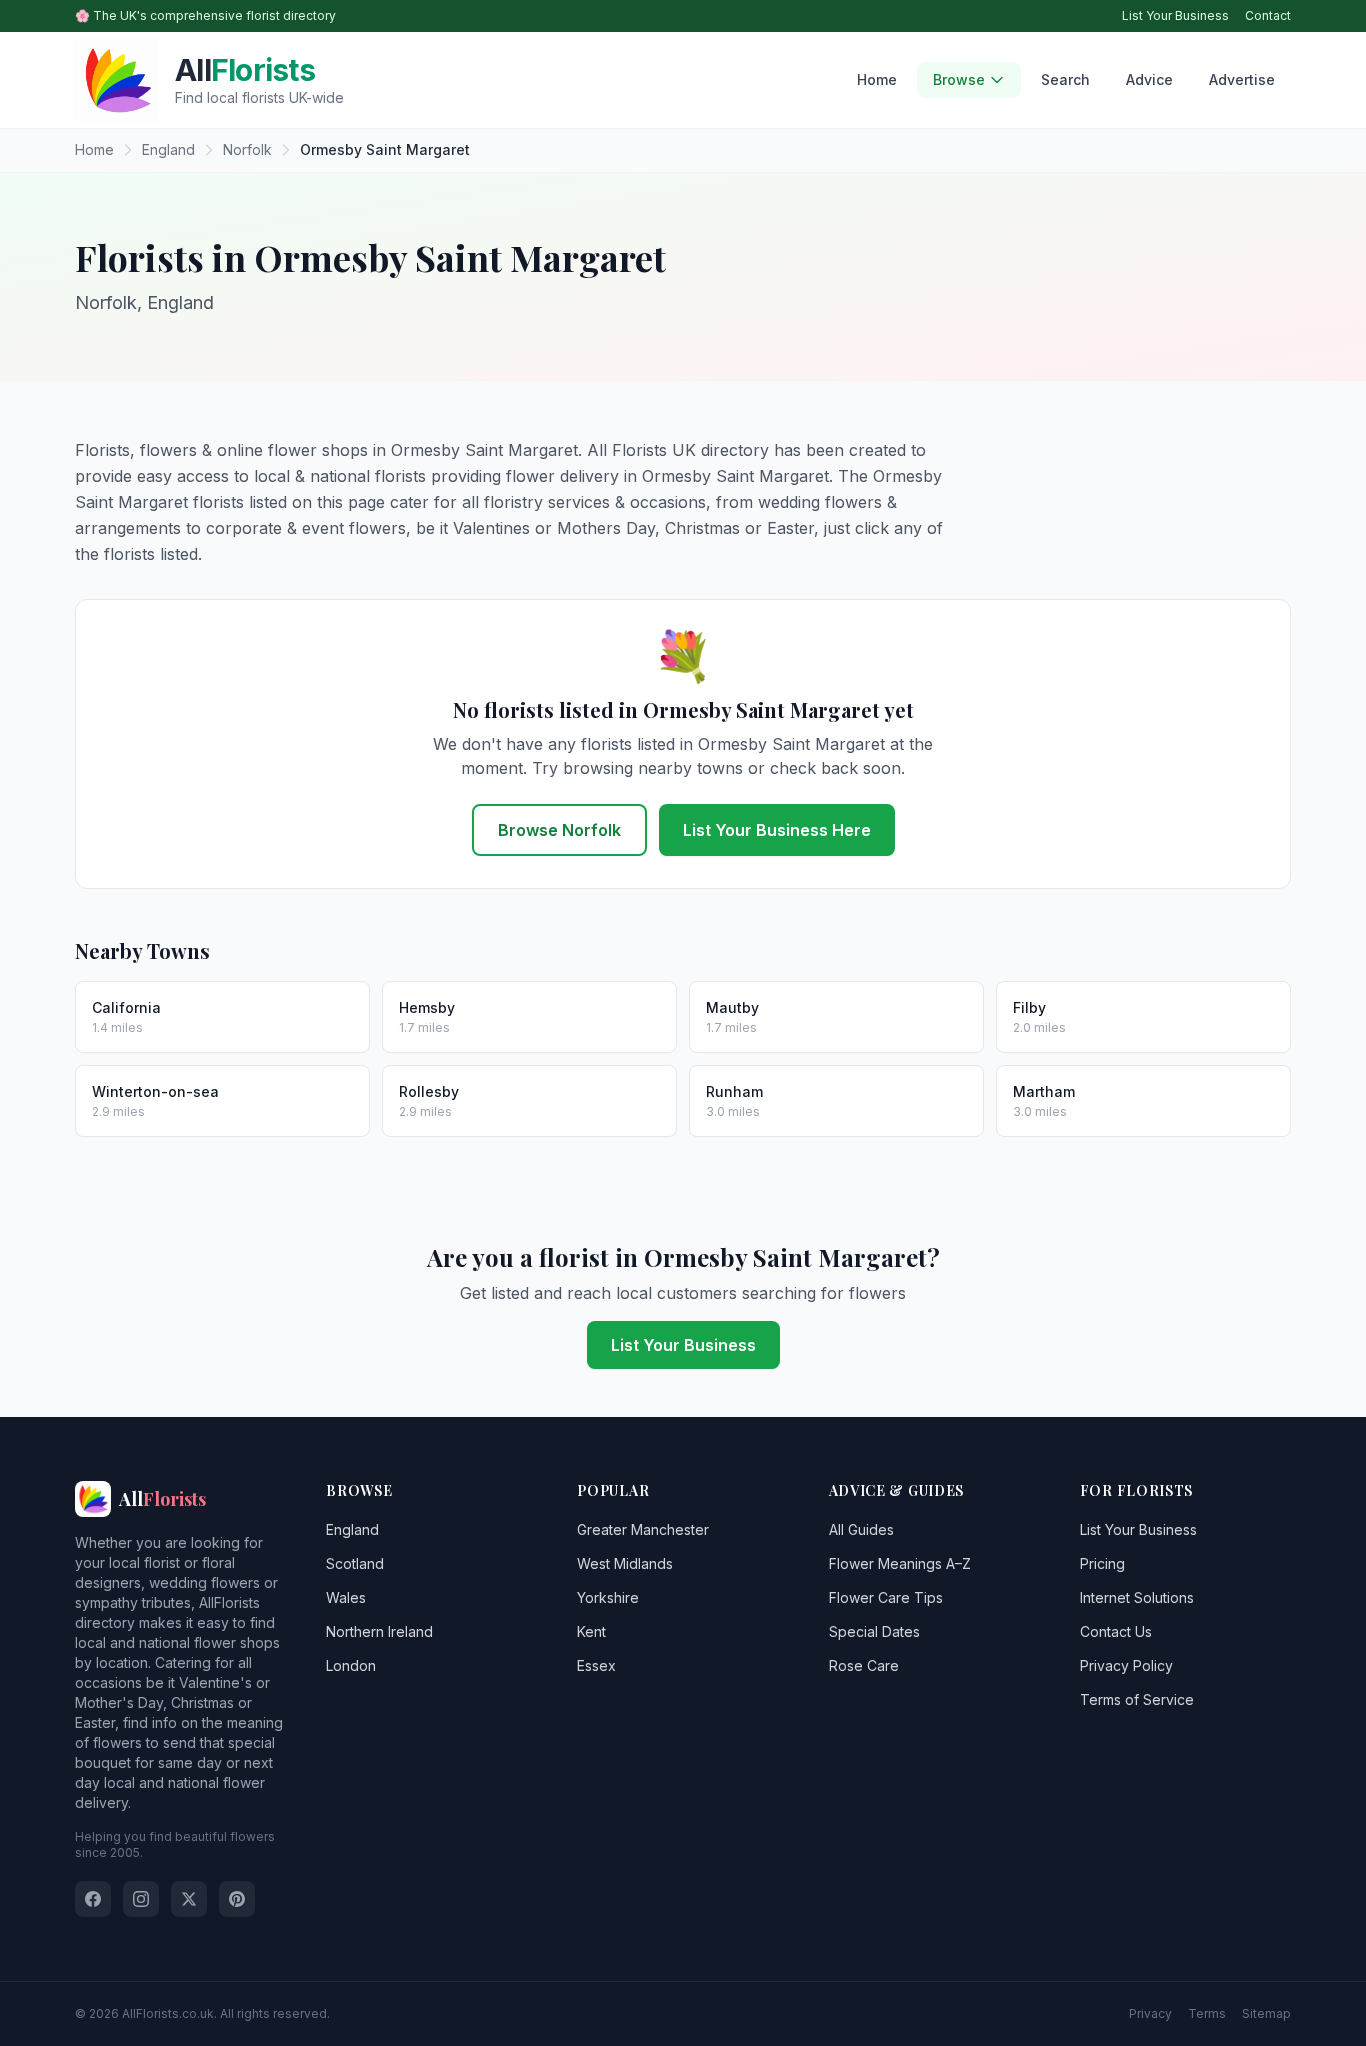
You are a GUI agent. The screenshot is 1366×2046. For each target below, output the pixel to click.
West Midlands (625, 1563)
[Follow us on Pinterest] (237, 1899)
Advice (1149, 79)
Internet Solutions (1137, 1597)
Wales (346, 1597)
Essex (596, 1665)
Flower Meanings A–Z (900, 1563)
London (351, 1665)
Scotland (355, 1563)
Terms (1207, 2013)
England (352, 1529)
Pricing (1102, 1563)
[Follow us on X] (189, 1899)
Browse (959, 79)
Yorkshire (608, 1597)
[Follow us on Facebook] (93, 1899)
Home (877, 79)
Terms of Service (1137, 1699)
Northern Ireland (379, 1631)
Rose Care (864, 1665)
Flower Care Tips (886, 1597)
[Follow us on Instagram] (141, 1899)
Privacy (1150, 2013)
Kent (591, 1631)
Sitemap (1266, 2013)
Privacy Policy (1126, 1665)
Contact (1268, 15)
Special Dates (874, 1631)
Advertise (1242, 79)
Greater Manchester (643, 1529)
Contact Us (1116, 1631)
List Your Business (1175, 15)
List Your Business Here (777, 830)
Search (1065, 79)
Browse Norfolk (559, 830)
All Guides (861, 1529)
